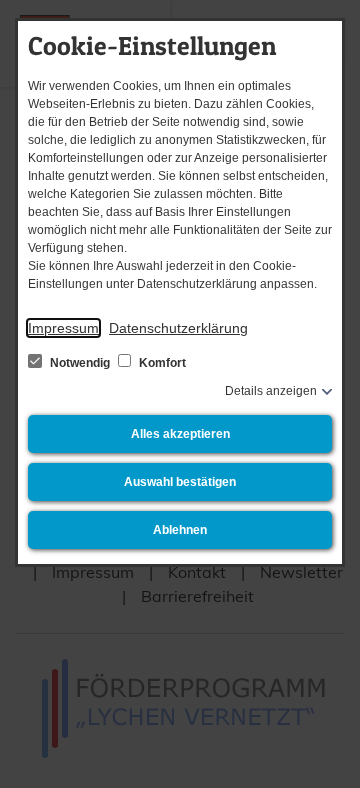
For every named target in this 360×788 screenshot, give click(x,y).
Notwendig (80, 363)
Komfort (161, 363)
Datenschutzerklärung (178, 328)
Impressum (63, 328)
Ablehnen (180, 530)
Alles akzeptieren (180, 434)
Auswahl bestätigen (180, 482)
